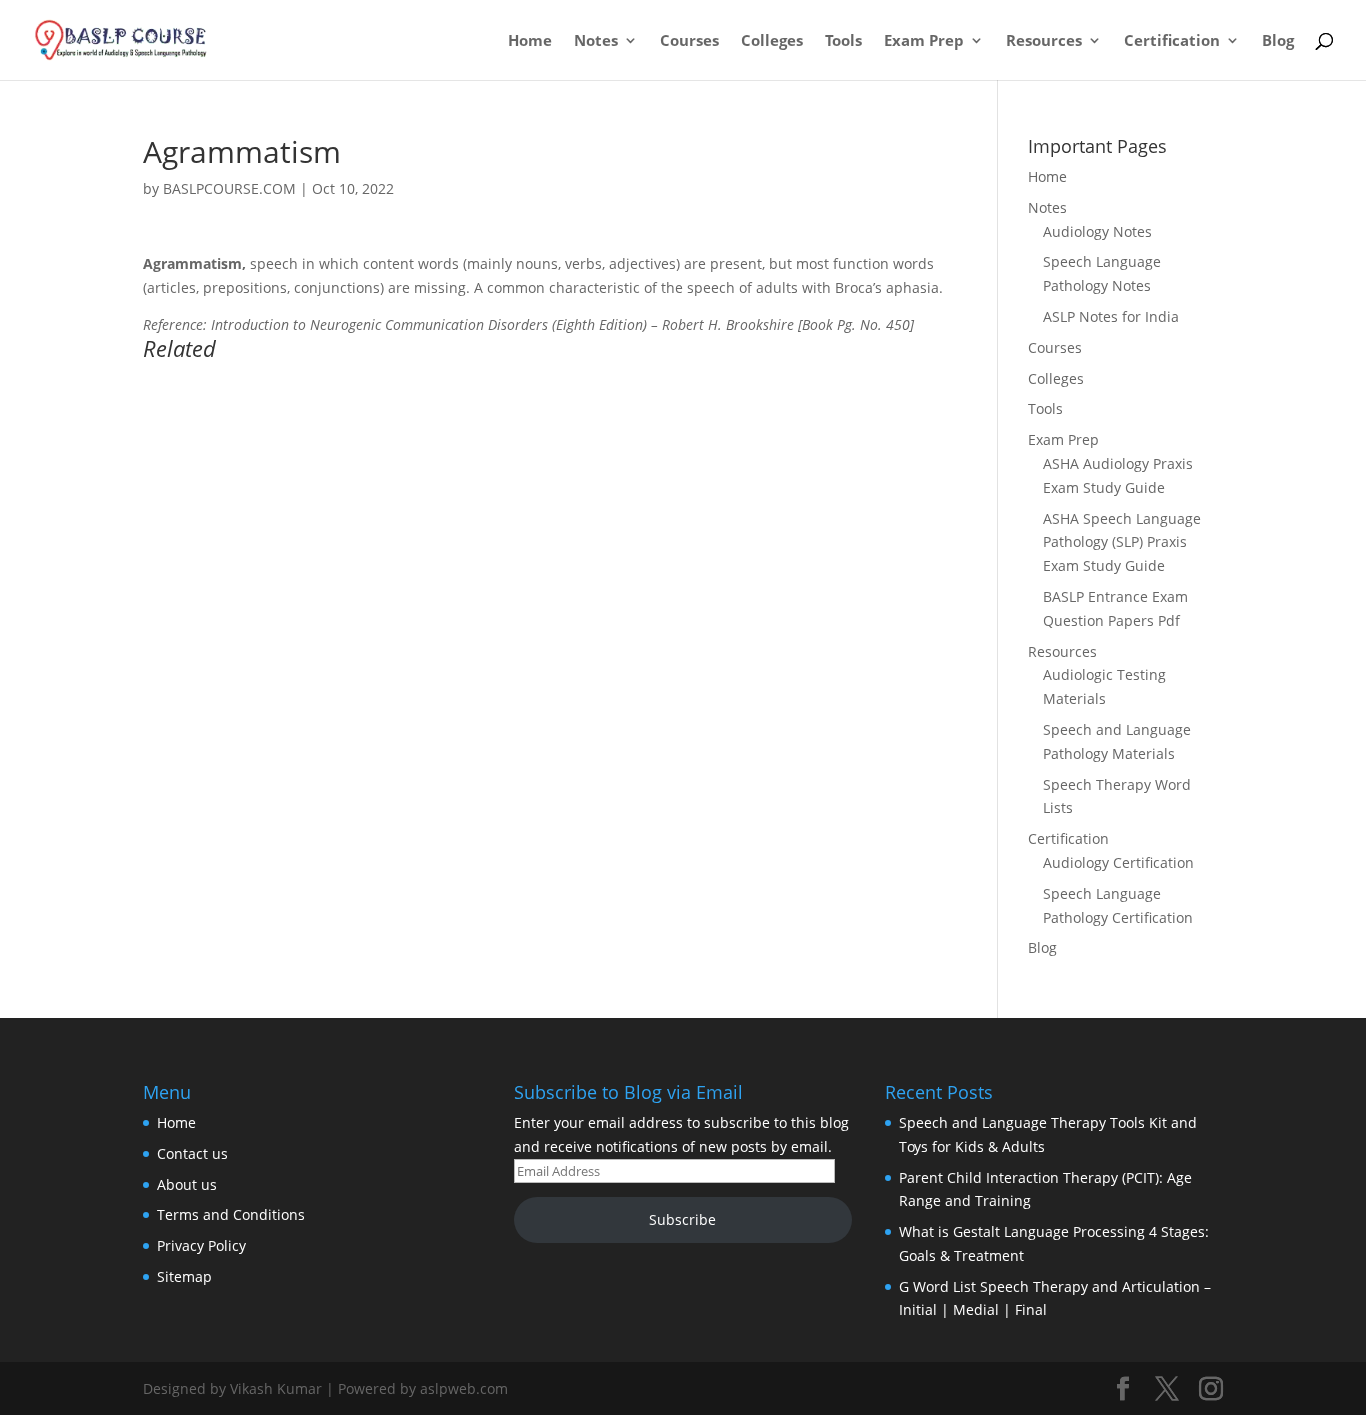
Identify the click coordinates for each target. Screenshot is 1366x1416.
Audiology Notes (1097, 231)
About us (187, 1184)
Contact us (192, 1153)
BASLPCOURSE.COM (229, 188)
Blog (1278, 41)
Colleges (772, 41)
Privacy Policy (201, 1245)
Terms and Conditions (231, 1214)
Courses (689, 41)
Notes (596, 41)
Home (530, 41)
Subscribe (682, 1219)
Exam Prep (924, 41)
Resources (1044, 41)
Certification (1172, 41)
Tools (843, 41)
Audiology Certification (1118, 862)
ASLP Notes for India (1111, 316)
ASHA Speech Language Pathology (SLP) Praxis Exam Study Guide (1122, 542)
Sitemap (184, 1276)
